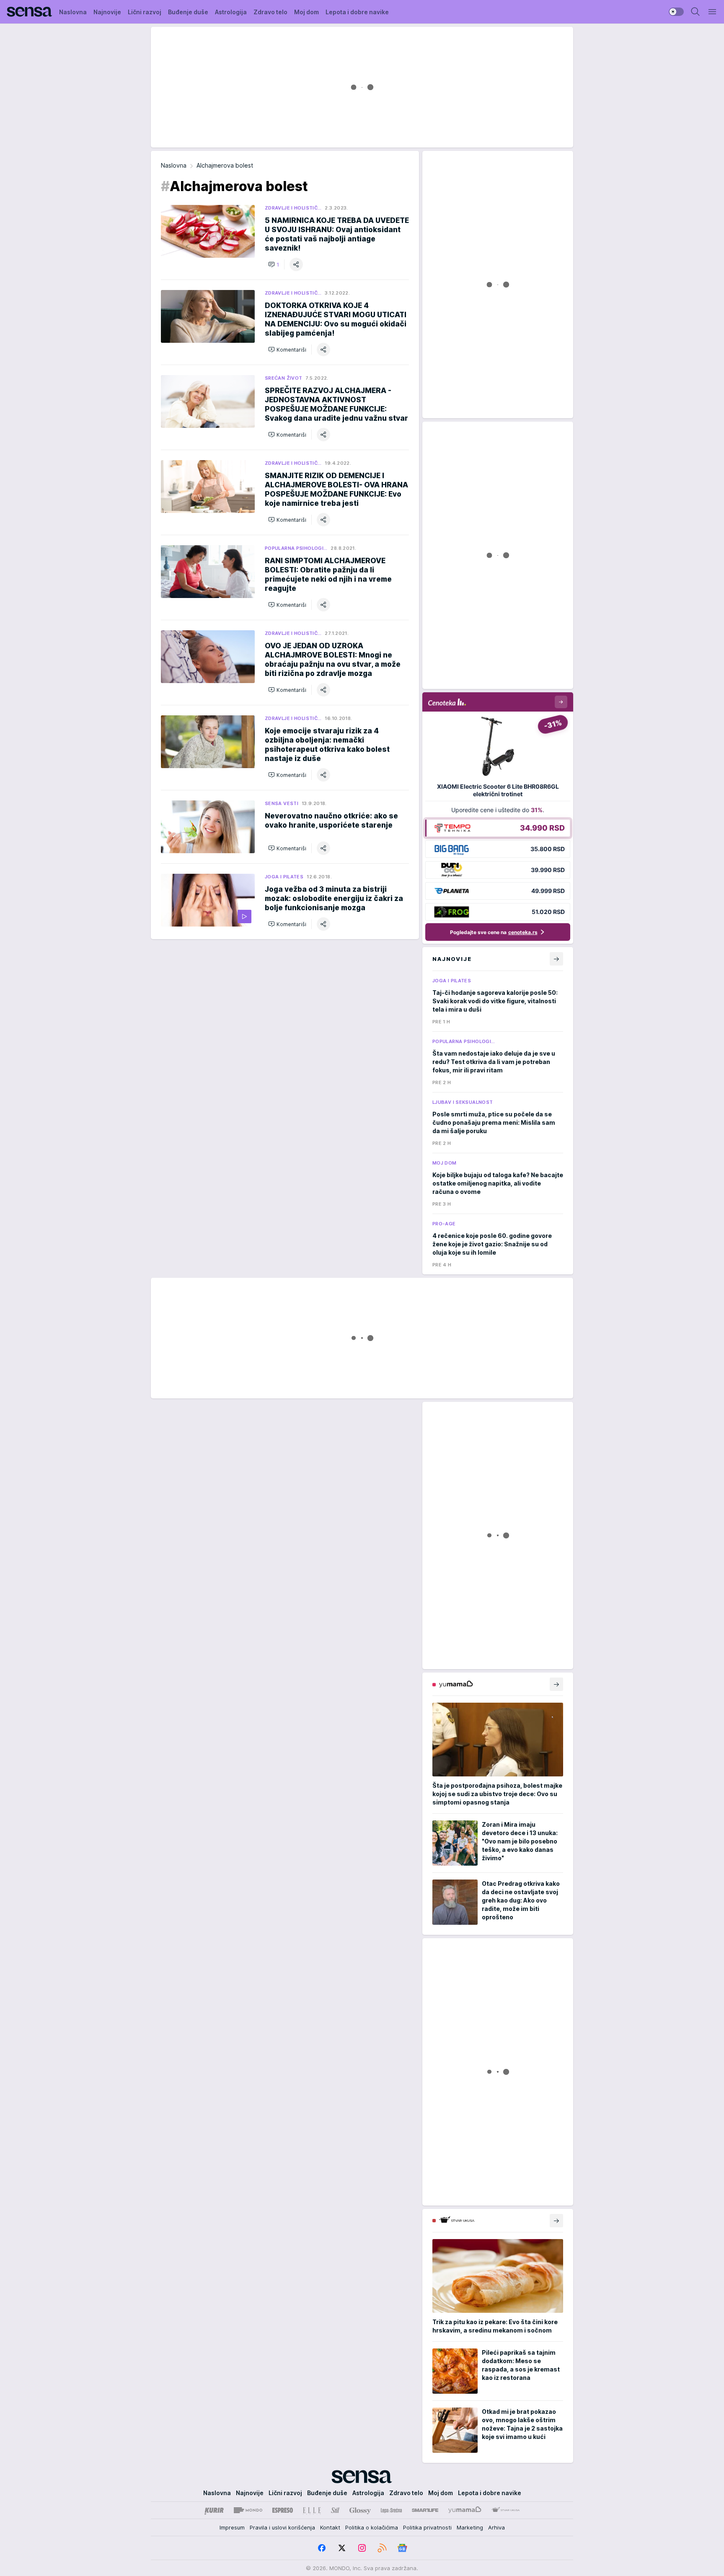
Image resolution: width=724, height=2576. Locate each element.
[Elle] (312, 2510)
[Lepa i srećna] (391, 2510)
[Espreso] (283, 2510)
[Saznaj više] (556, 1684)
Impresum (232, 2527)
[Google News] (402, 2548)
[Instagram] (362, 2548)
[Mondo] (248, 2510)
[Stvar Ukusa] (506, 2510)
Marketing (470, 2527)
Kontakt (330, 2527)
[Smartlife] (425, 2510)
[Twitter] (342, 2548)
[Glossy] (360, 2510)
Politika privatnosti (427, 2527)
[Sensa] (30, 12)
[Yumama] (465, 2510)
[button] (274, 264)
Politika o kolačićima (372, 2527)
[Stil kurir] (335, 2510)
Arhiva (496, 2527)
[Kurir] (214, 2510)
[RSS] (382, 2548)
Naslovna (174, 165)
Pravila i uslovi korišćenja (282, 2527)
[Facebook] (322, 2548)
